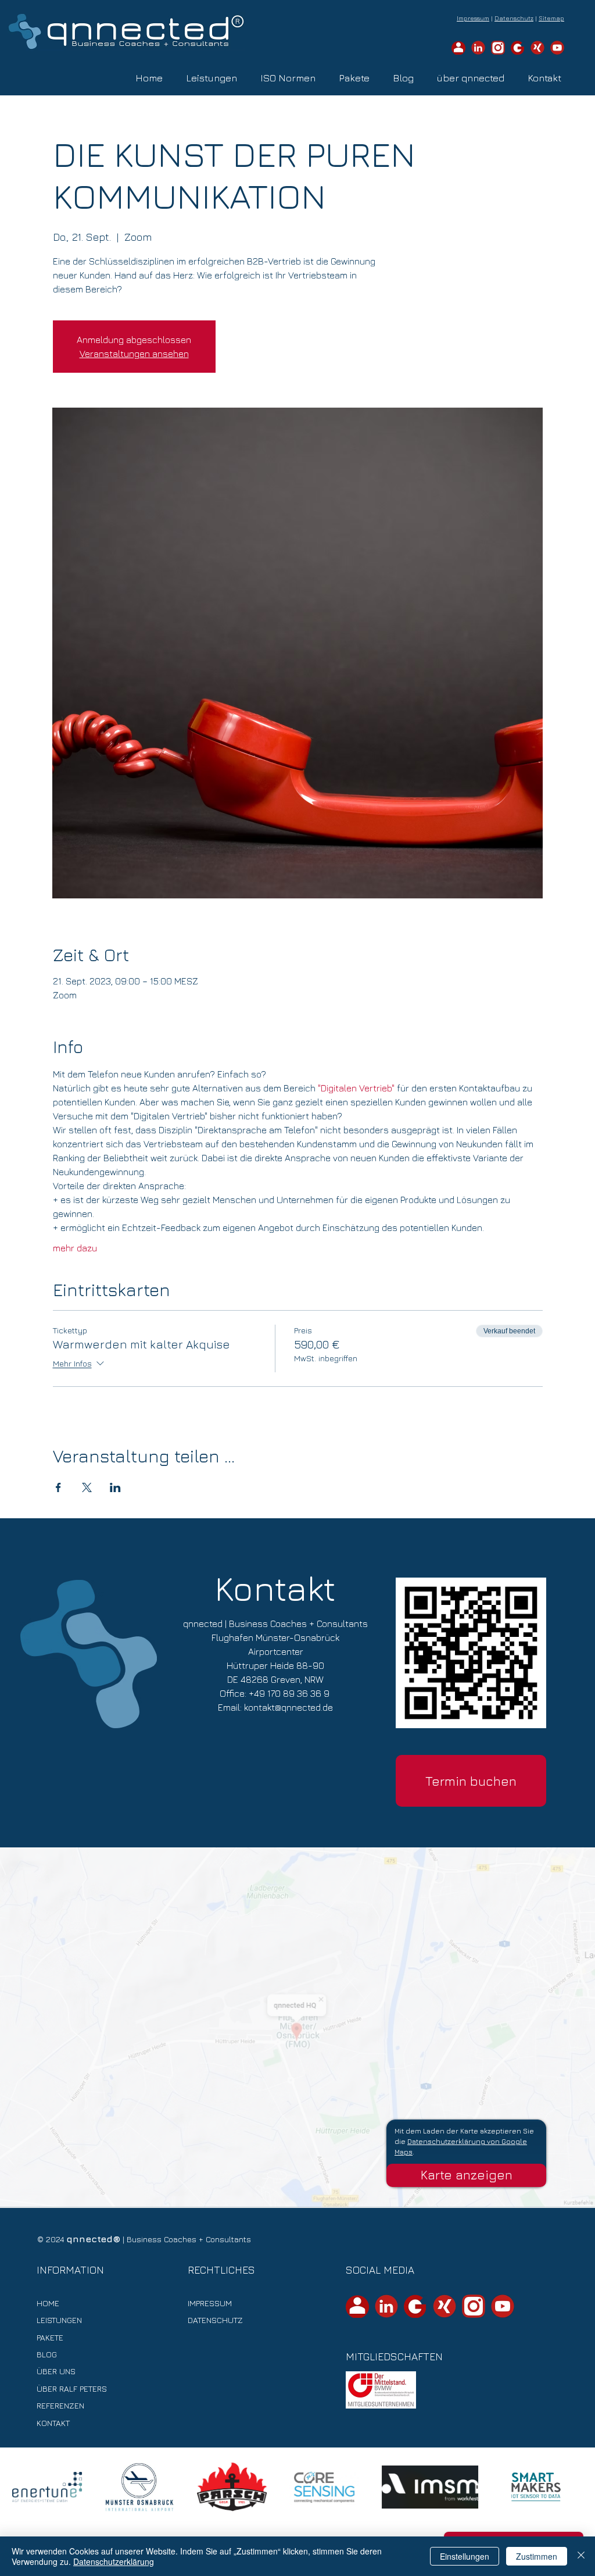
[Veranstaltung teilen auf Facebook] (58, 1487)
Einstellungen (465, 2556)
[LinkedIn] (478, 48)
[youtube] (557, 48)
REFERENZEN (60, 2405)
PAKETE (50, 2337)
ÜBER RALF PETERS (72, 2388)
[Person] (458, 48)
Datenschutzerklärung (114, 2561)
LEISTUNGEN (59, 2320)
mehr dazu (75, 1248)
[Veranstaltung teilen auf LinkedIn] (115, 1487)
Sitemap (551, 18)
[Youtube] (503, 2306)
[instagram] (498, 48)
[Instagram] (474, 2306)
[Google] (518, 48)
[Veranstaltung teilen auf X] (87, 1487)
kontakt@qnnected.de (288, 1707)
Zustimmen (537, 2556)
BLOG (47, 2354)
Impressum (473, 18)
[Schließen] (581, 2556)
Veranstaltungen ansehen (134, 354)
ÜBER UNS (56, 2371)
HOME (48, 2303)
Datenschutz (514, 18)
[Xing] (537, 48)
